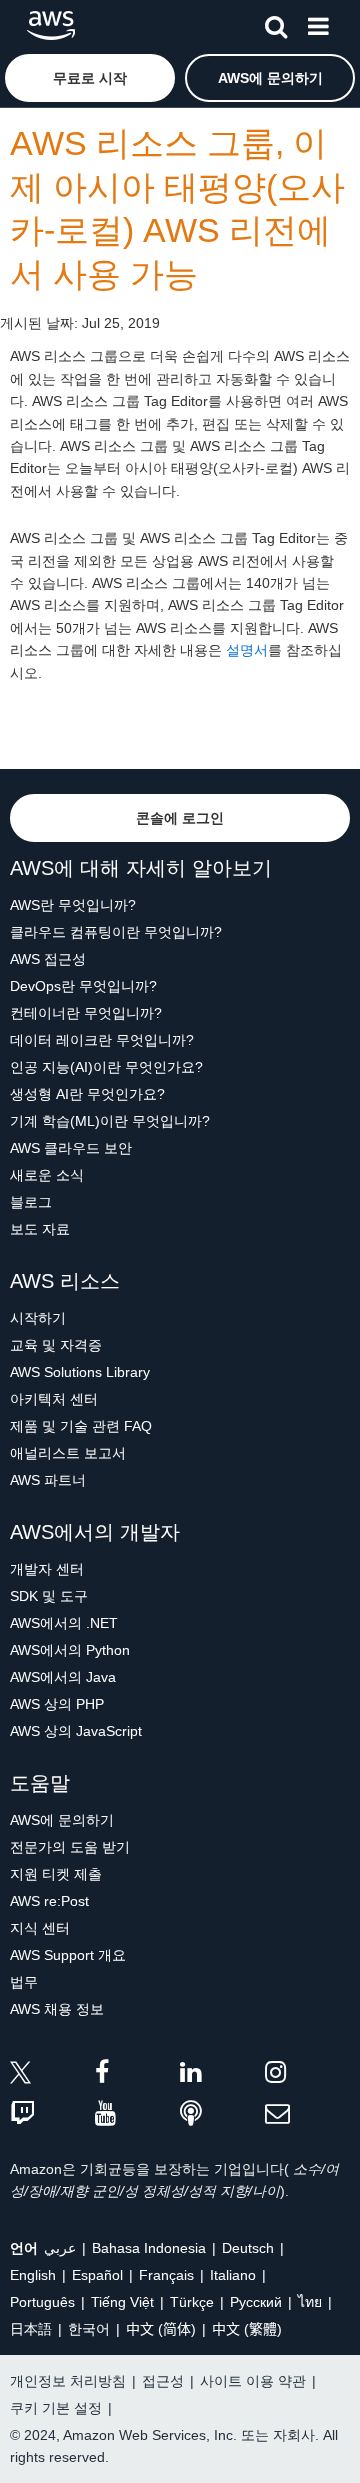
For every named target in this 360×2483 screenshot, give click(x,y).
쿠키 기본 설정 (56, 2408)
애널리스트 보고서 (68, 1453)
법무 (24, 1982)
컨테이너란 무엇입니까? (86, 1013)
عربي (60, 2248)
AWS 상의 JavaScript (76, 1731)
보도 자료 (40, 1229)
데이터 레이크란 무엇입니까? (102, 1040)
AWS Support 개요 (68, 1955)
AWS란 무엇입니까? (73, 905)
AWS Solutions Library (80, 1372)
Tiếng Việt (122, 2302)
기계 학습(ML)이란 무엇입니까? (110, 1121)
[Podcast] (222, 2114)
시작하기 (38, 1318)
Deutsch (248, 2248)
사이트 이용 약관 (253, 2381)
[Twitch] (52, 2114)
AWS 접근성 (48, 959)
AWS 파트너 (48, 1480)
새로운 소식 (47, 1175)
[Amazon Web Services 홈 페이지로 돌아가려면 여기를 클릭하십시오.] (51, 25)
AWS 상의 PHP (57, 1704)
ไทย (310, 2302)
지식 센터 (40, 1928)
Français (166, 2275)
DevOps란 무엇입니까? (83, 986)
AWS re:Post (49, 1901)
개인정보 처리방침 (68, 2381)
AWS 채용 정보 (57, 2009)
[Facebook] (137, 2075)
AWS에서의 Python (70, 1650)
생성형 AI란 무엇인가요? (87, 1094)
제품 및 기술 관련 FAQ (81, 1426)
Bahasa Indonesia (149, 2248)
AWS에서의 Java (63, 1677)
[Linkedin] (222, 2075)
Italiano (233, 2275)
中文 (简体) (161, 2329)
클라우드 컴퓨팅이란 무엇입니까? (116, 932)
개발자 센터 (47, 1569)
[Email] (307, 2114)
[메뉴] (318, 23)
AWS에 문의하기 (62, 1820)
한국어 (89, 2329)
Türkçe (192, 2302)
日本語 (31, 2329)
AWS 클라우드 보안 (71, 1148)
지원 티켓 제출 (56, 1874)
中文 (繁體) (247, 2329)
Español (97, 2275)
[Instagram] (307, 2075)
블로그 (31, 1202)
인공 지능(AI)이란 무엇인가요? (106, 1067)
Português (42, 2302)
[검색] (276, 23)
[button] (90, 78)
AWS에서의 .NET (64, 1623)
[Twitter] (52, 2075)
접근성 (163, 2381)
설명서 (247, 650)
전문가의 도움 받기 (70, 1847)
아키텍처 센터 (54, 1399)
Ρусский (256, 2302)
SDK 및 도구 (49, 1596)
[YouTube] (137, 2114)
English (33, 2275)
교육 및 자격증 (56, 1345)
